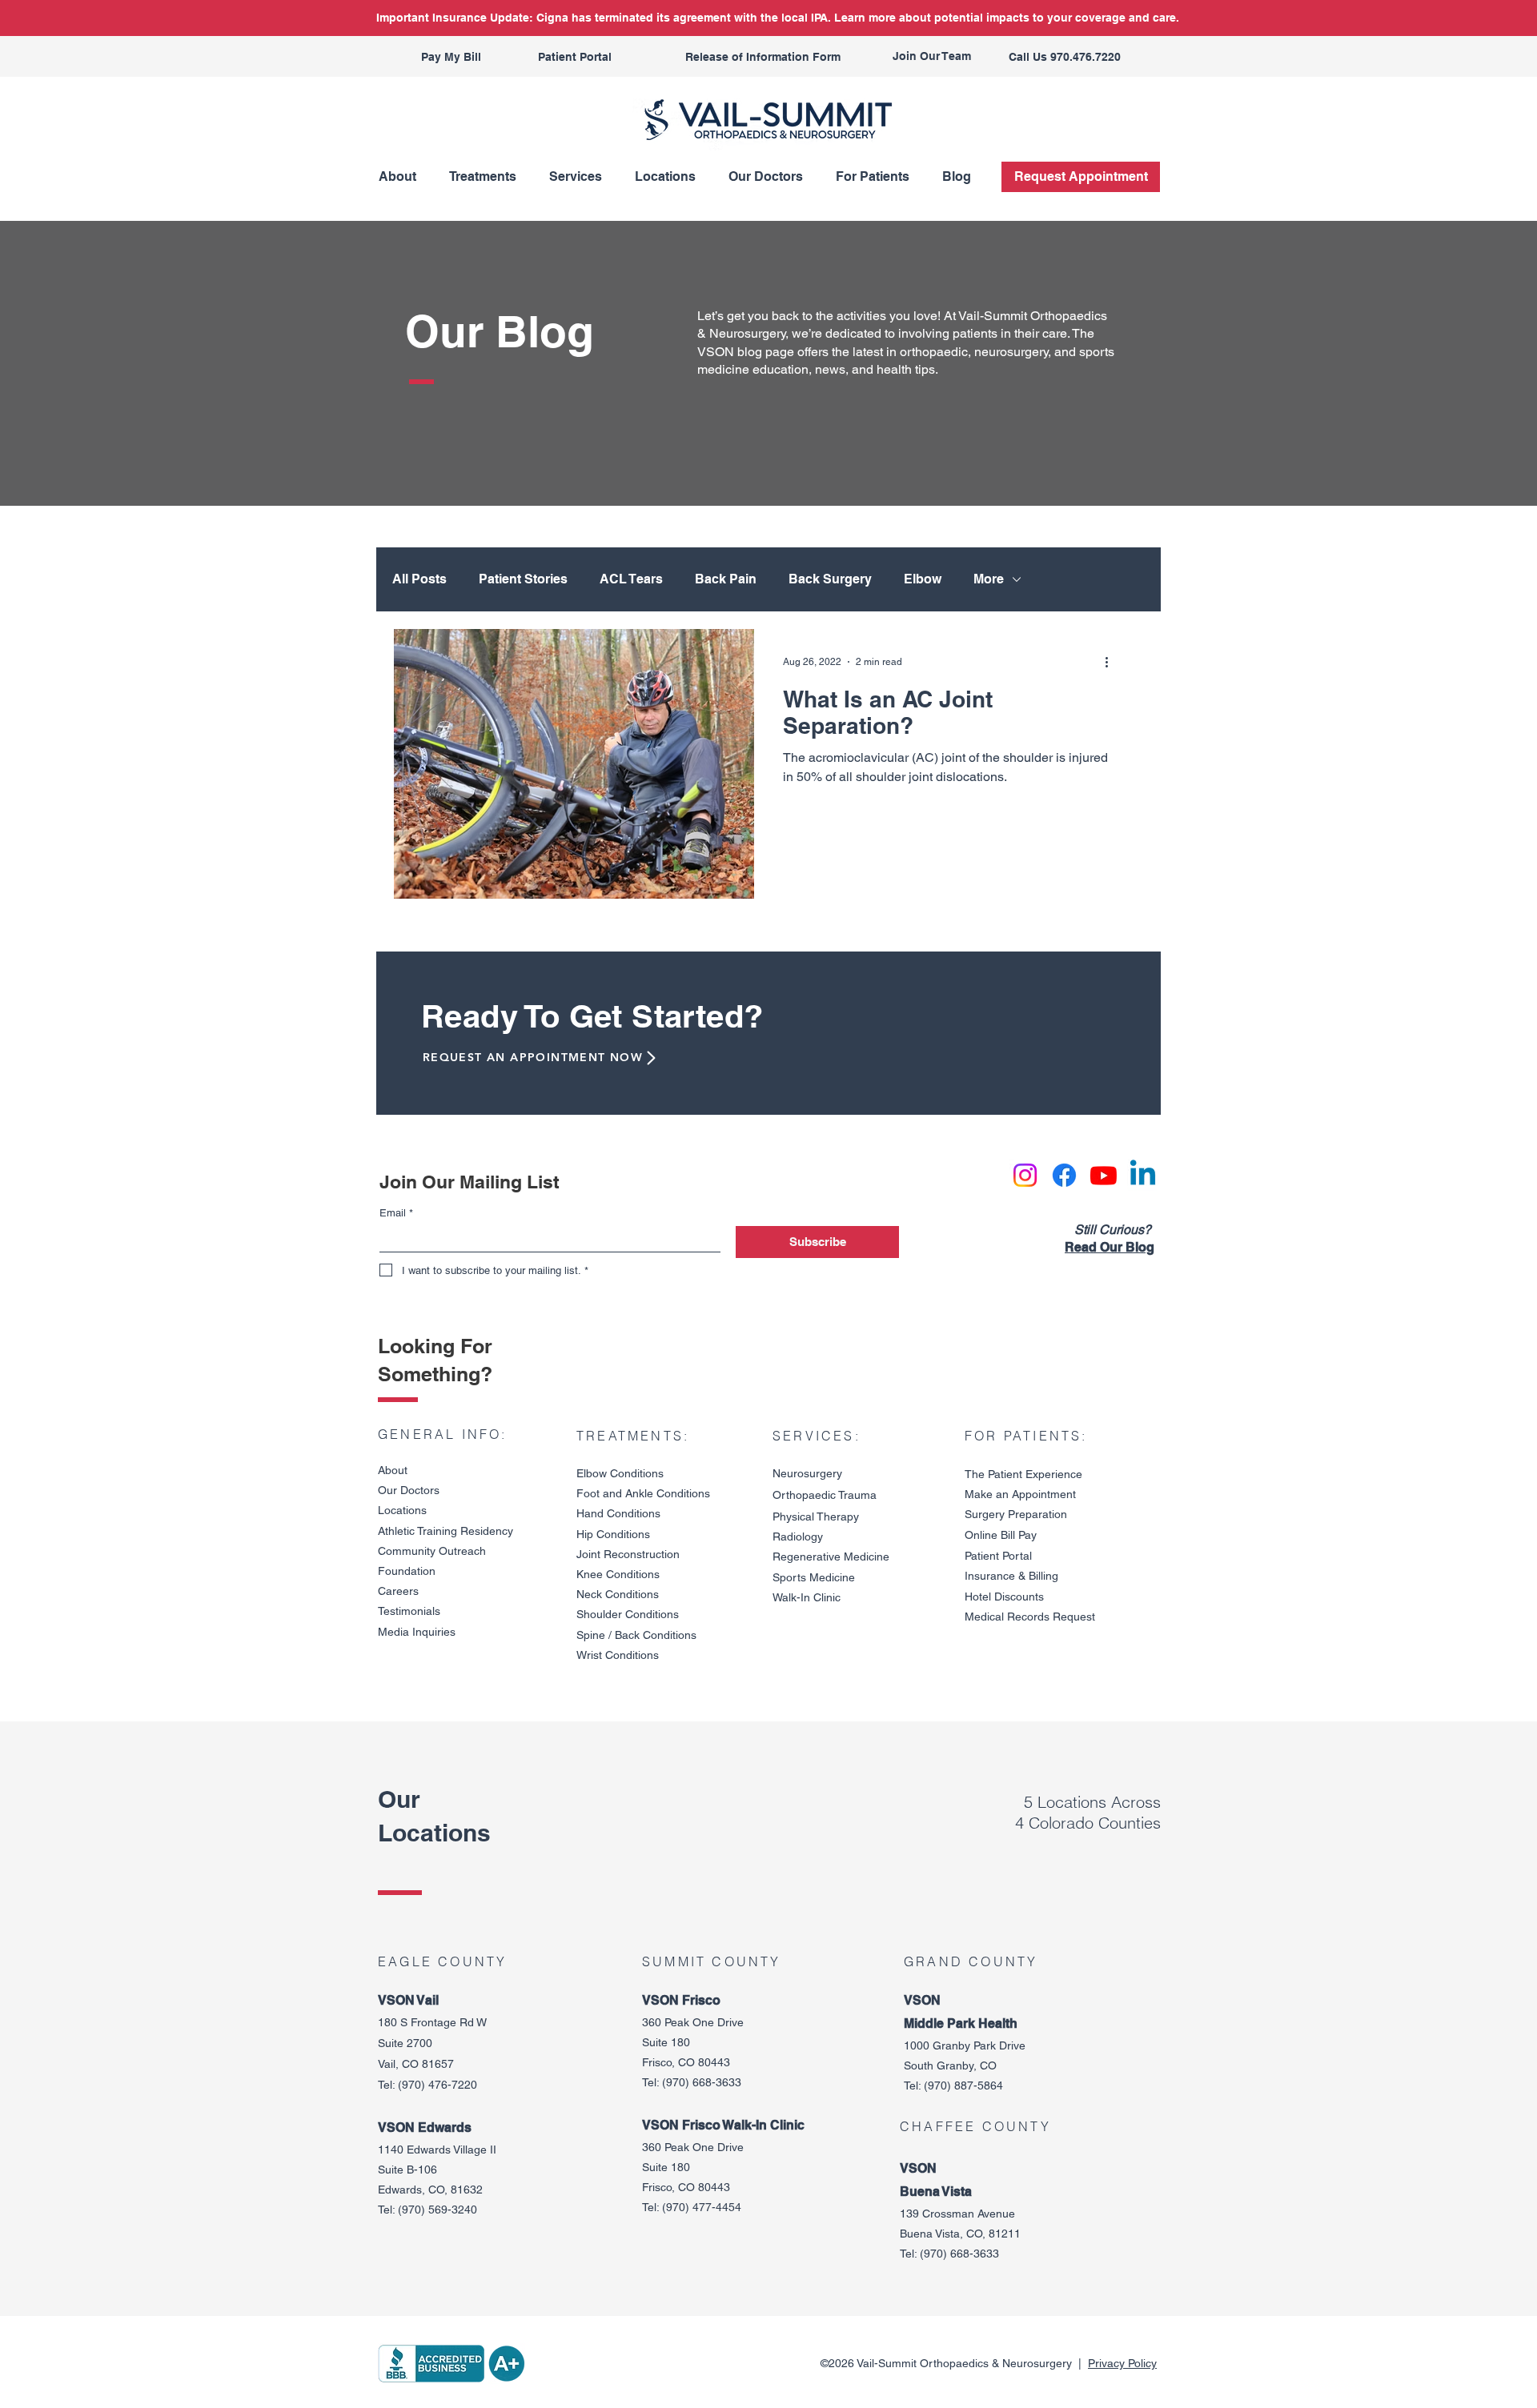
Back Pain (726, 579)
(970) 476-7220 (437, 2085)
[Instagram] (1025, 1175)
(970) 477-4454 (702, 2207)
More (989, 579)
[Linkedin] (1143, 1175)
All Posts (419, 579)
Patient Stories (523, 579)
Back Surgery (830, 579)
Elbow (923, 579)
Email (396, 1213)
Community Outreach (432, 1551)
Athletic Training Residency (445, 1531)
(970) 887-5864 (963, 2085)
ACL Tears (631, 579)
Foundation (407, 1571)
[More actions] (1112, 662)
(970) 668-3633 (702, 2082)
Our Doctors (409, 1490)
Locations (402, 1510)
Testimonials (409, 1611)
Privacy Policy (1122, 2363)
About (393, 1470)
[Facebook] (1064, 1175)
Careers (398, 1591)
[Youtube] (1104, 1175)
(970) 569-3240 (437, 2210)
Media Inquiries (417, 1632)
